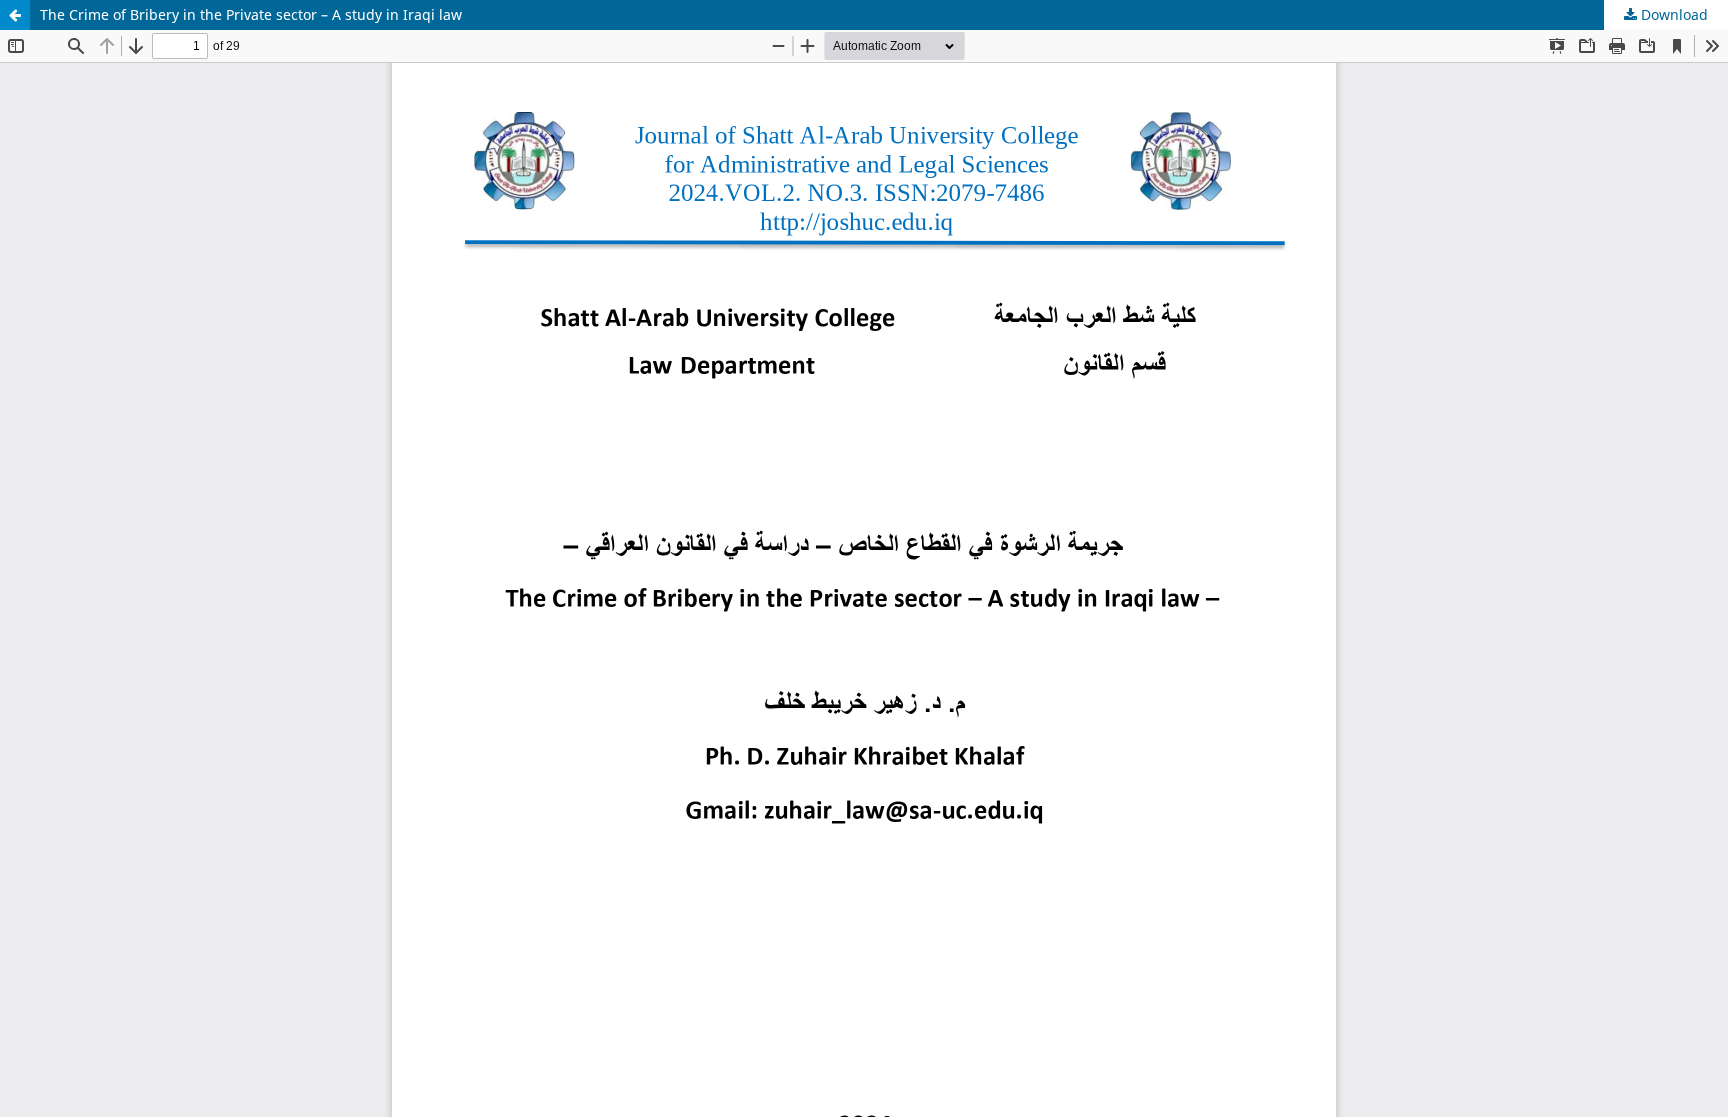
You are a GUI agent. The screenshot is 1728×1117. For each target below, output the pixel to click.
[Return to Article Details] (15, 15)
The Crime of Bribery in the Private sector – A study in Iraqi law (251, 14)
